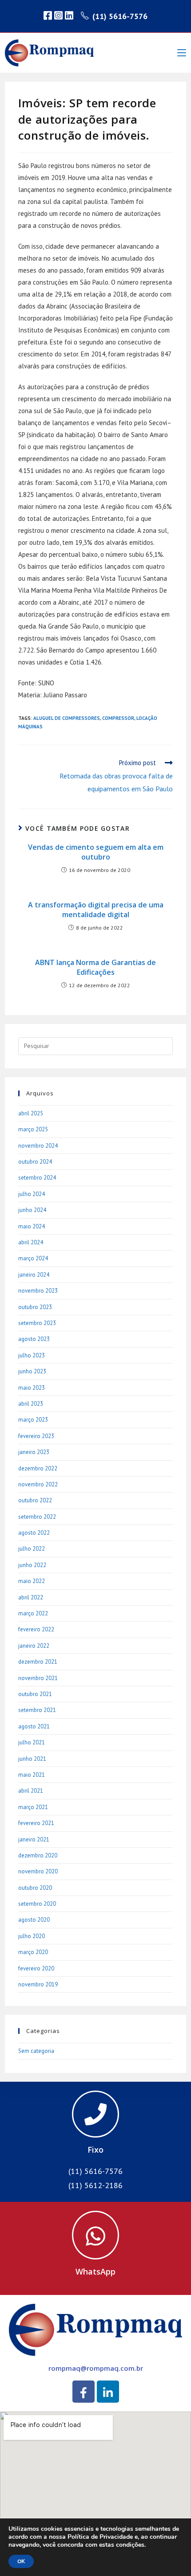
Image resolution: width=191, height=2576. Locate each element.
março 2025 (33, 1129)
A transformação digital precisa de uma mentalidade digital (96, 910)
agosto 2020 (34, 1920)
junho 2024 (32, 1210)
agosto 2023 (34, 1339)
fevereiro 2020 (36, 1968)
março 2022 (33, 1613)
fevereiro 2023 (36, 1436)
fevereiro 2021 (36, 1823)
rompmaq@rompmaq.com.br (96, 2368)
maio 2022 (32, 1581)
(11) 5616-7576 (120, 16)
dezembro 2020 (38, 1855)
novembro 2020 (38, 1871)
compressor (118, 718)
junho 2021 (32, 1759)
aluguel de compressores (67, 718)
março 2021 (33, 1807)
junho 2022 (32, 1565)
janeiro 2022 (34, 1646)
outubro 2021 (35, 1694)
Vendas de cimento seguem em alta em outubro (96, 852)
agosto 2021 (34, 1726)
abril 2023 (31, 1404)
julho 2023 (32, 1355)
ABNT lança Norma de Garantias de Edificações (95, 967)
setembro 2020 (37, 1904)
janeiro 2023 (34, 1452)
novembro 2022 (38, 1484)
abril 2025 (31, 1113)
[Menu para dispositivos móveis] (182, 53)
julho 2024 (32, 1194)
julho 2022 (32, 1549)
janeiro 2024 (34, 1275)
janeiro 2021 (34, 1839)
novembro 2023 (38, 1291)
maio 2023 (32, 1388)
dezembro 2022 (38, 1468)
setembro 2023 (37, 1323)
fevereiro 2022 (36, 1629)
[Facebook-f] (84, 2392)
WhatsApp (95, 2271)
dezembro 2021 (38, 1662)
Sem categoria (36, 2051)
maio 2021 (32, 1775)
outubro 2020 (35, 1888)
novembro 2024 (38, 1146)
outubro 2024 (35, 1162)
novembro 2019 (38, 1984)
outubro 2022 (35, 1500)
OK (21, 2561)
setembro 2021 (37, 1710)
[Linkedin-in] (108, 2392)
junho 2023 (32, 1371)
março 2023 (33, 1420)
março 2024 (33, 1258)
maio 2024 (32, 1226)
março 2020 (33, 1952)
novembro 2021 (38, 1678)
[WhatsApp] (95, 2235)
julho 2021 (32, 1742)
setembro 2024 (37, 1178)
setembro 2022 (37, 1517)
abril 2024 (31, 1242)
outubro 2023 (35, 1307)
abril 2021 (31, 1791)
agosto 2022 (34, 1533)
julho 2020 (32, 1936)
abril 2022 (31, 1597)
